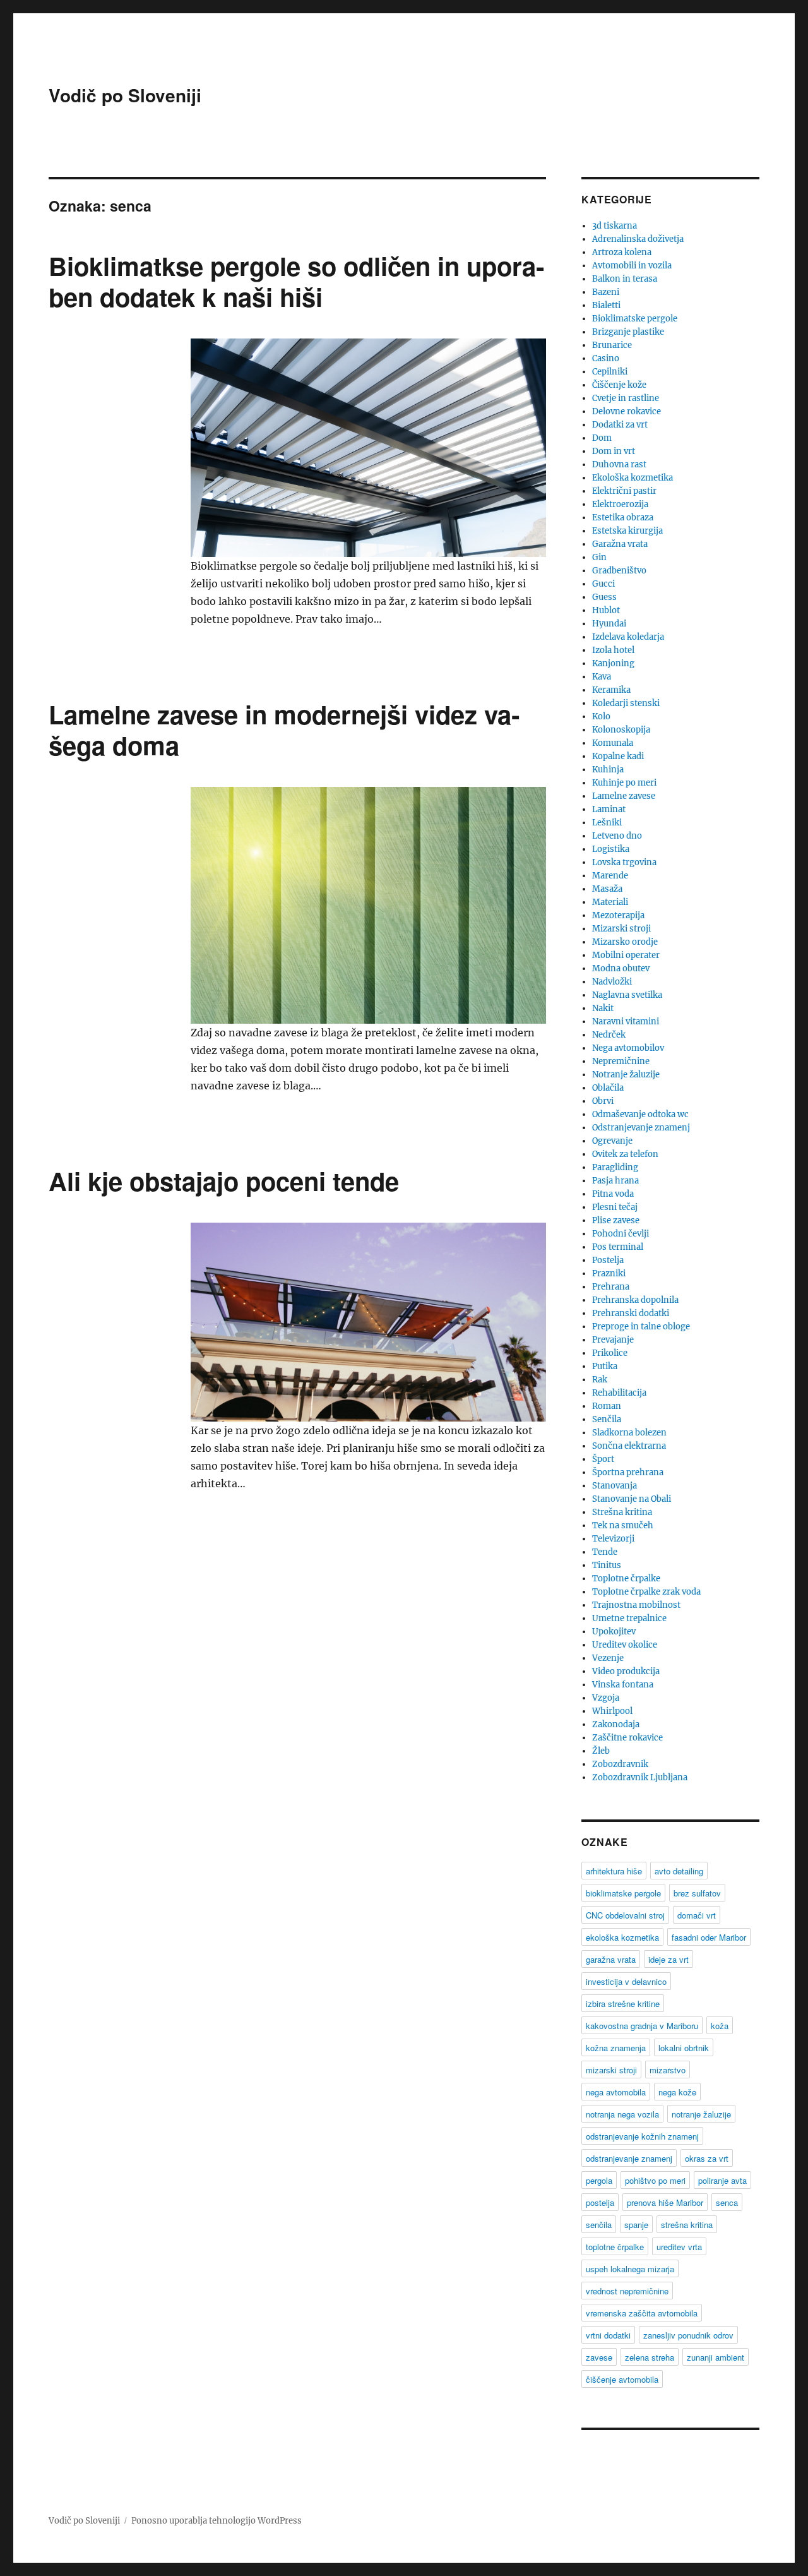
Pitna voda (613, 1194)
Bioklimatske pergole (635, 319)
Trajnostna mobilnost (636, 1605)
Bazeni (606, 292)
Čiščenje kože (619, 385)
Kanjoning (613, 663)
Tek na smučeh (623, 1525)
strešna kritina (687, 2225)
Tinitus (607, 1565)
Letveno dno (617, 836)
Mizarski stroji (621, 929)
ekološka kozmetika (622, 1937)
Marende (610, 876)
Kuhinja (608, 770)
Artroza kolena (622, 252)
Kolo (601, 716)
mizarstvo (668, 2070)
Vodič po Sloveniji (125, 95)
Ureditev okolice (625, 1645)
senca (727, 2202)
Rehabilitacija (619, 1393)
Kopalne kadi (618, 756)
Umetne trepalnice (629, 1618)
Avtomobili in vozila (632, 266)
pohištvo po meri (655, 2180)
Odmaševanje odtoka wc (640, 1114)
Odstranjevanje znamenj (641, 1128)
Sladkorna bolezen (629, 1433)
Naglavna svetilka (627, 995)
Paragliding (615, 1167)
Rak (600, 1380)
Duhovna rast (619, 464)
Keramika (611, 690)
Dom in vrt (614, 451)
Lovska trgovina (624, 862)
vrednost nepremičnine (627, 2291)
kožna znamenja (616, 2048)
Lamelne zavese (624, 796)
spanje (636, 2225)
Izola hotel (613, 650)
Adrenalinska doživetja (638, 239)
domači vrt (697, 1915)
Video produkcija (626, 1671)
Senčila (607, 1419)
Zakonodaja (616, 1724)
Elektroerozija (620, 504)
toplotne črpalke (615, 2247)
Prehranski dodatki (631, 1313)
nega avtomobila (616, 2092)
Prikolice (610, 1353)
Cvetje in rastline (626, 398)
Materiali (610, 902)
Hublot (606, 610)
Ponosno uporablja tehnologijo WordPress (217, 2521)
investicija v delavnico (626, 1981)
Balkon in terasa (625, 279)
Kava (602, 677)
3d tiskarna (615, 226)
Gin (599, 557)
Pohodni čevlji (621, 1234)
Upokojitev (614, 1632)
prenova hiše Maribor (665, 2202)
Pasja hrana (615, 1181)
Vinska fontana (623, 1685)
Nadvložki (612, 982)
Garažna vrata (620, 544)
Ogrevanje (612, 1141)
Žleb (601, 1751)
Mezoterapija (618, 915)
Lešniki (607, 823)
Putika (605, 1366)
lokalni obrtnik (684, 2048)
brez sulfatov (697, 1893)
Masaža (607, 889)
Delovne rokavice (627, 411)
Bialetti (606, 305)
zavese (599, 2357)
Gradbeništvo (619, 571)
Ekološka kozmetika (633, 478)
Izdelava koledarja (628, 637)
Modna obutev (621, 968)
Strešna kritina (622, 1512)
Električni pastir (624, 491)
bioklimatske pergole (623, 1893)
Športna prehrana (628, 1472)
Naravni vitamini (626, 1021)
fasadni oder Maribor (709, 1937)
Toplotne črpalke (626, 1579)
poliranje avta (722, 2180)
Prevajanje (613, 1340)
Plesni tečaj (615, 1207)
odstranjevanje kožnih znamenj (642, 2136)
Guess (604, 597)
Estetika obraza (623, 518)
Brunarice (612, 345)
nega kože (677, 2092)
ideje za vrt (668, 1959)
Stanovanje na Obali (632, 1499)
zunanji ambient (716, 2357)
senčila (599, 2225)
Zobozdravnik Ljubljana (640, 1777)
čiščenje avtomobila (622, 2379)
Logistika (611, 849)
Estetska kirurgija (627, 531)
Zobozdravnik (620, 1764)
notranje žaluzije (701, 2114)
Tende (605, 1552)
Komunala (613, 743)
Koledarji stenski (626, 703)
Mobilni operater (626, 955)
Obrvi (603, 1101)
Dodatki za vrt (620, 425)
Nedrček (609, 1035)
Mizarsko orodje (625, 942)
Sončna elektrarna (629, 1446)
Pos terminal (618, 1247)
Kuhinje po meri (624, 783)
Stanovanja (615, 1486)
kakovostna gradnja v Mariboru (642, 2026)
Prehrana (611, 1287)
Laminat (609, 809)
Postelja (608, 1260)
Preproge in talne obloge (641, 1327)
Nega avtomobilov (628, 1048)
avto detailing (679, 1871)
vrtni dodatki (608, 2335)
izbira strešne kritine (623, 2004)
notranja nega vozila (622, 2114)
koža (720, 2026)
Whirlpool (612, 1711)
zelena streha (650, 2357)
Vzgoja (606, 1698)
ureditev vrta (679, 2247)
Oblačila (608, 1088)
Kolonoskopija (621, 730)
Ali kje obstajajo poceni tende (224, 1181)
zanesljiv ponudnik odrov (688, 2335)
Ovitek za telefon (625, 1154)
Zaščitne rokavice (627, 1738)
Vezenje (608, 1658)
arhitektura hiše (614, 1871)
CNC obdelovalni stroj (625, 1915)
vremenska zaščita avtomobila (642, 2313)
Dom (602, 438)
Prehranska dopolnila (635, 1300)
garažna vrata (611, 1959)
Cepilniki (610, 372)
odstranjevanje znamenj (629, 2158)
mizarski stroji (611, 2070)
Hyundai (609, 624)
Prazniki (609, 1273)
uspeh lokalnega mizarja (630, 2269)
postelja (600, 2202)
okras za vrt (707, 2158)
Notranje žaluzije (626, 1075)
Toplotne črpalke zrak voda (646, 1592)
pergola (599, 2180)
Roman (607, 1406)
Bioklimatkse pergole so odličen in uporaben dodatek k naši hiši (296, 281)
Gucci (603, 584)
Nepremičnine (621, 1061)
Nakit (603, 1008)
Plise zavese (616, 1220)
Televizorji (613, 1539)
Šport (603, 1459)
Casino (606, 358)
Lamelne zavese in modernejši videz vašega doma (284, 729)
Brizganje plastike (628, 332)
